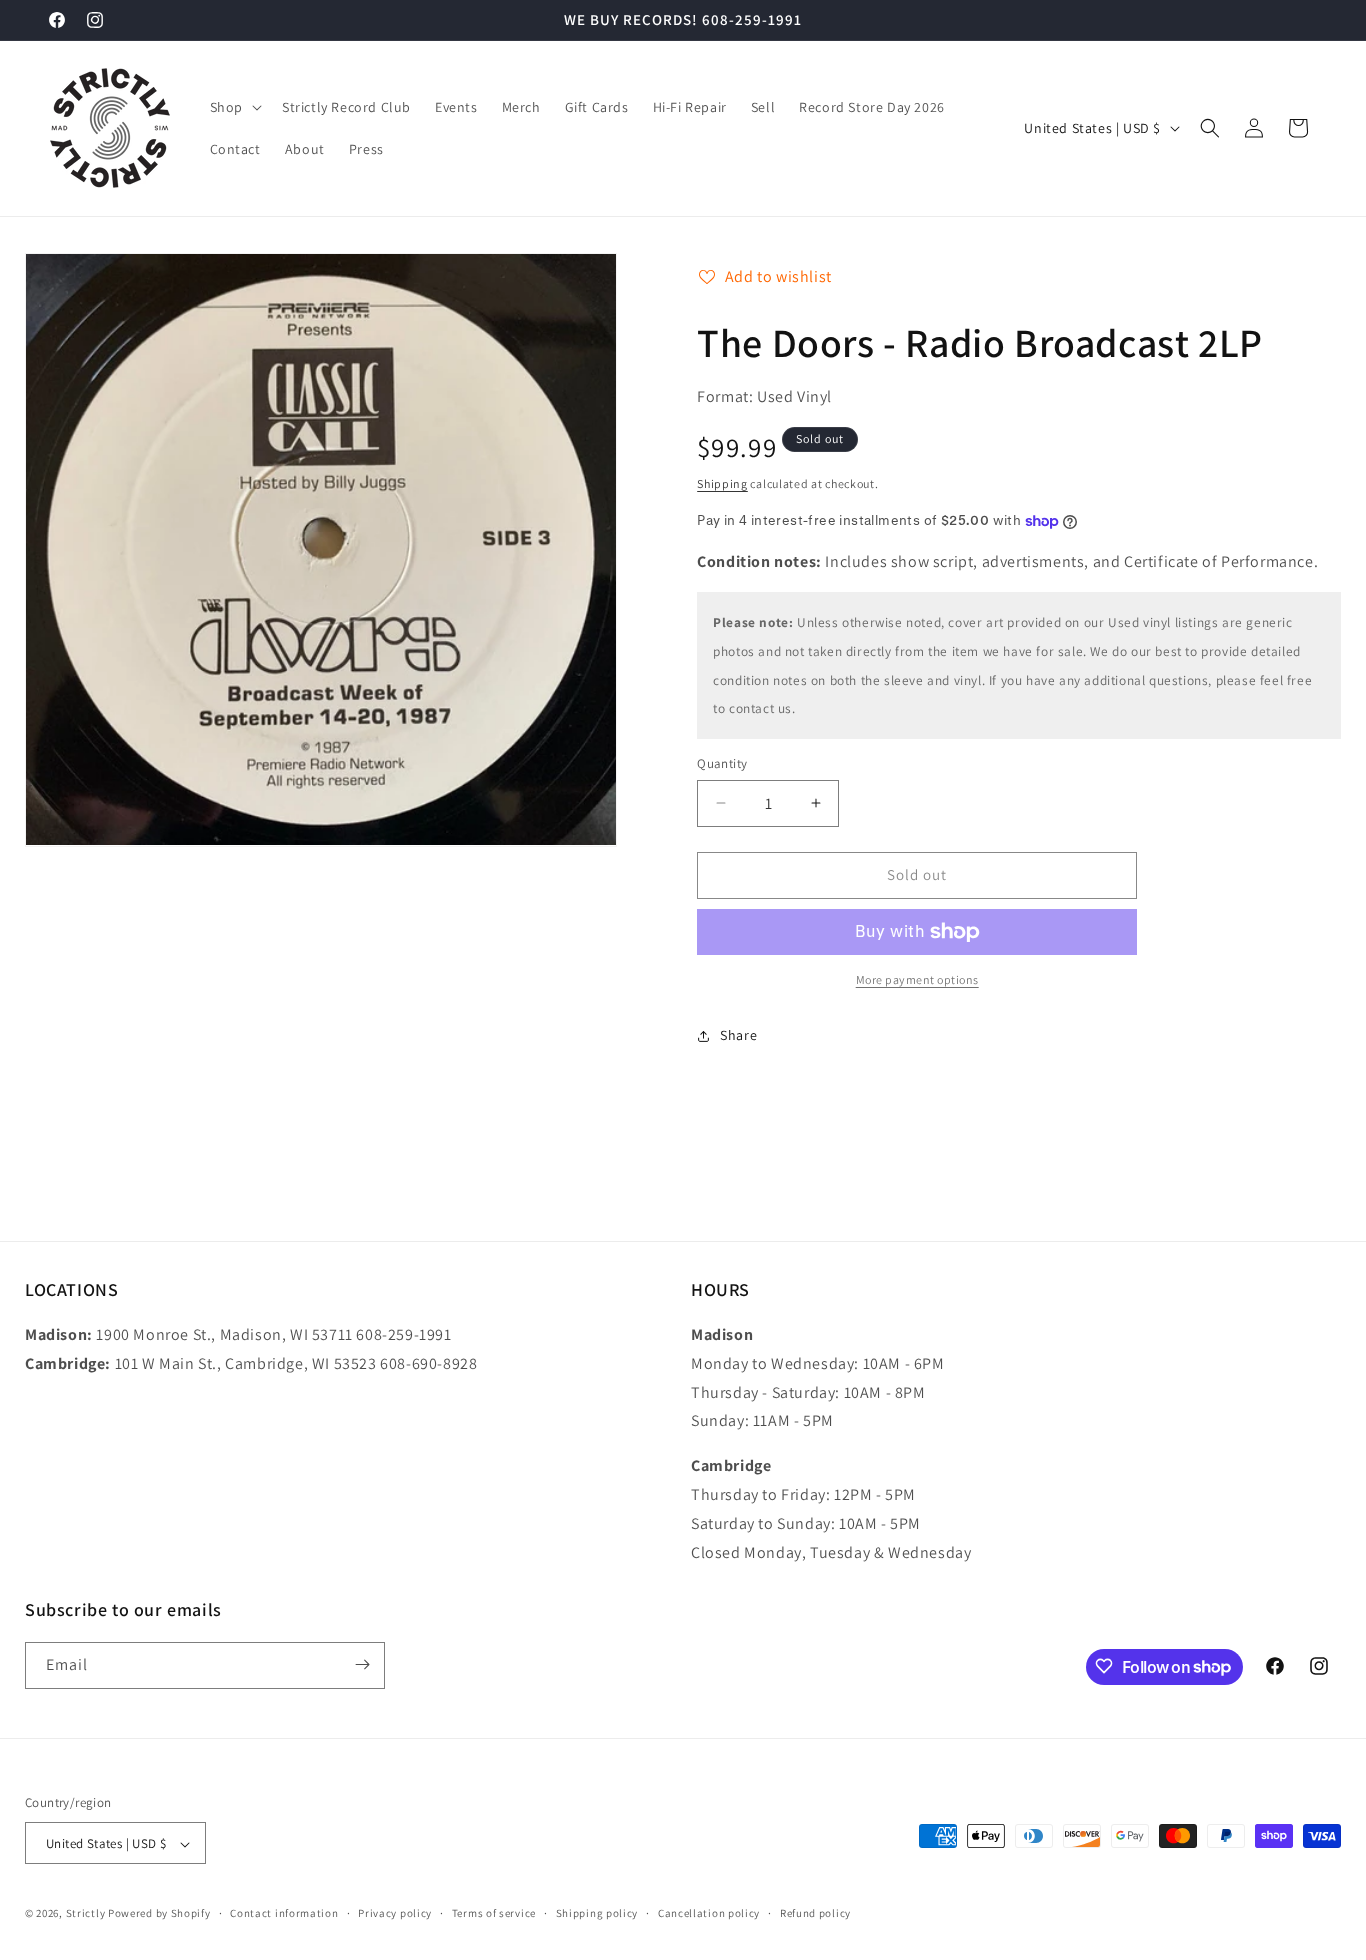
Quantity (722, 763)
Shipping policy (597, 1913)
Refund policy (815, 1913)
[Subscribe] (362, 1664)
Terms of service (494, 1913)
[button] (234, 107)
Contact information (284, 1913)
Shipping (722, 483)
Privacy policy (395, 1913)
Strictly (86, 1914)
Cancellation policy (709, 1913)
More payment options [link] (917, 979)
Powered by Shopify (159, 1914)
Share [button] (738, 1035)
